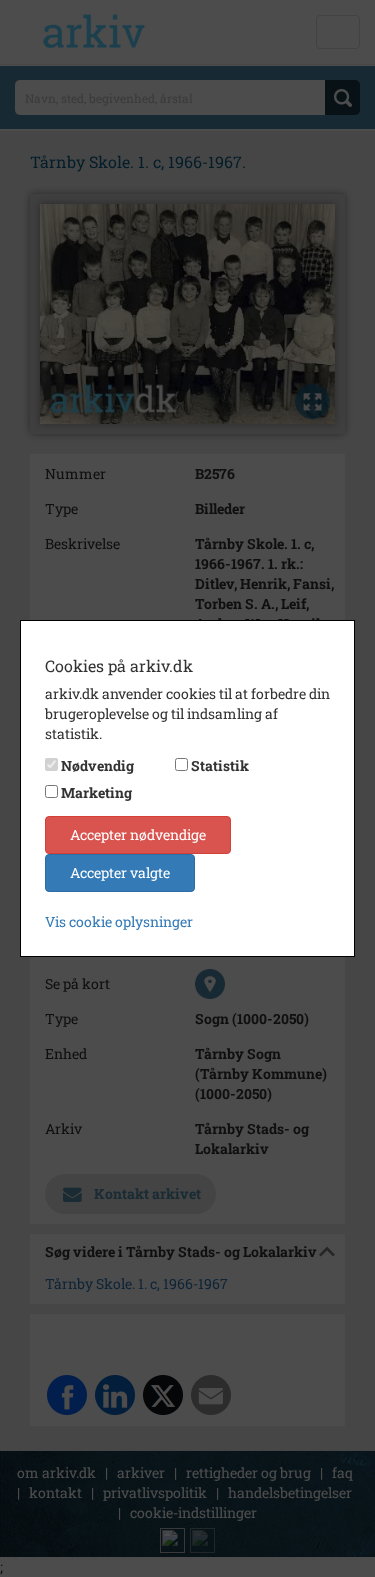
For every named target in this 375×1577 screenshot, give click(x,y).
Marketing (96, 792)
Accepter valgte (120, 872)
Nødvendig (97, 765)
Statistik (220, 765)
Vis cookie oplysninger (119, 921)
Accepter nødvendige (138, 834)
